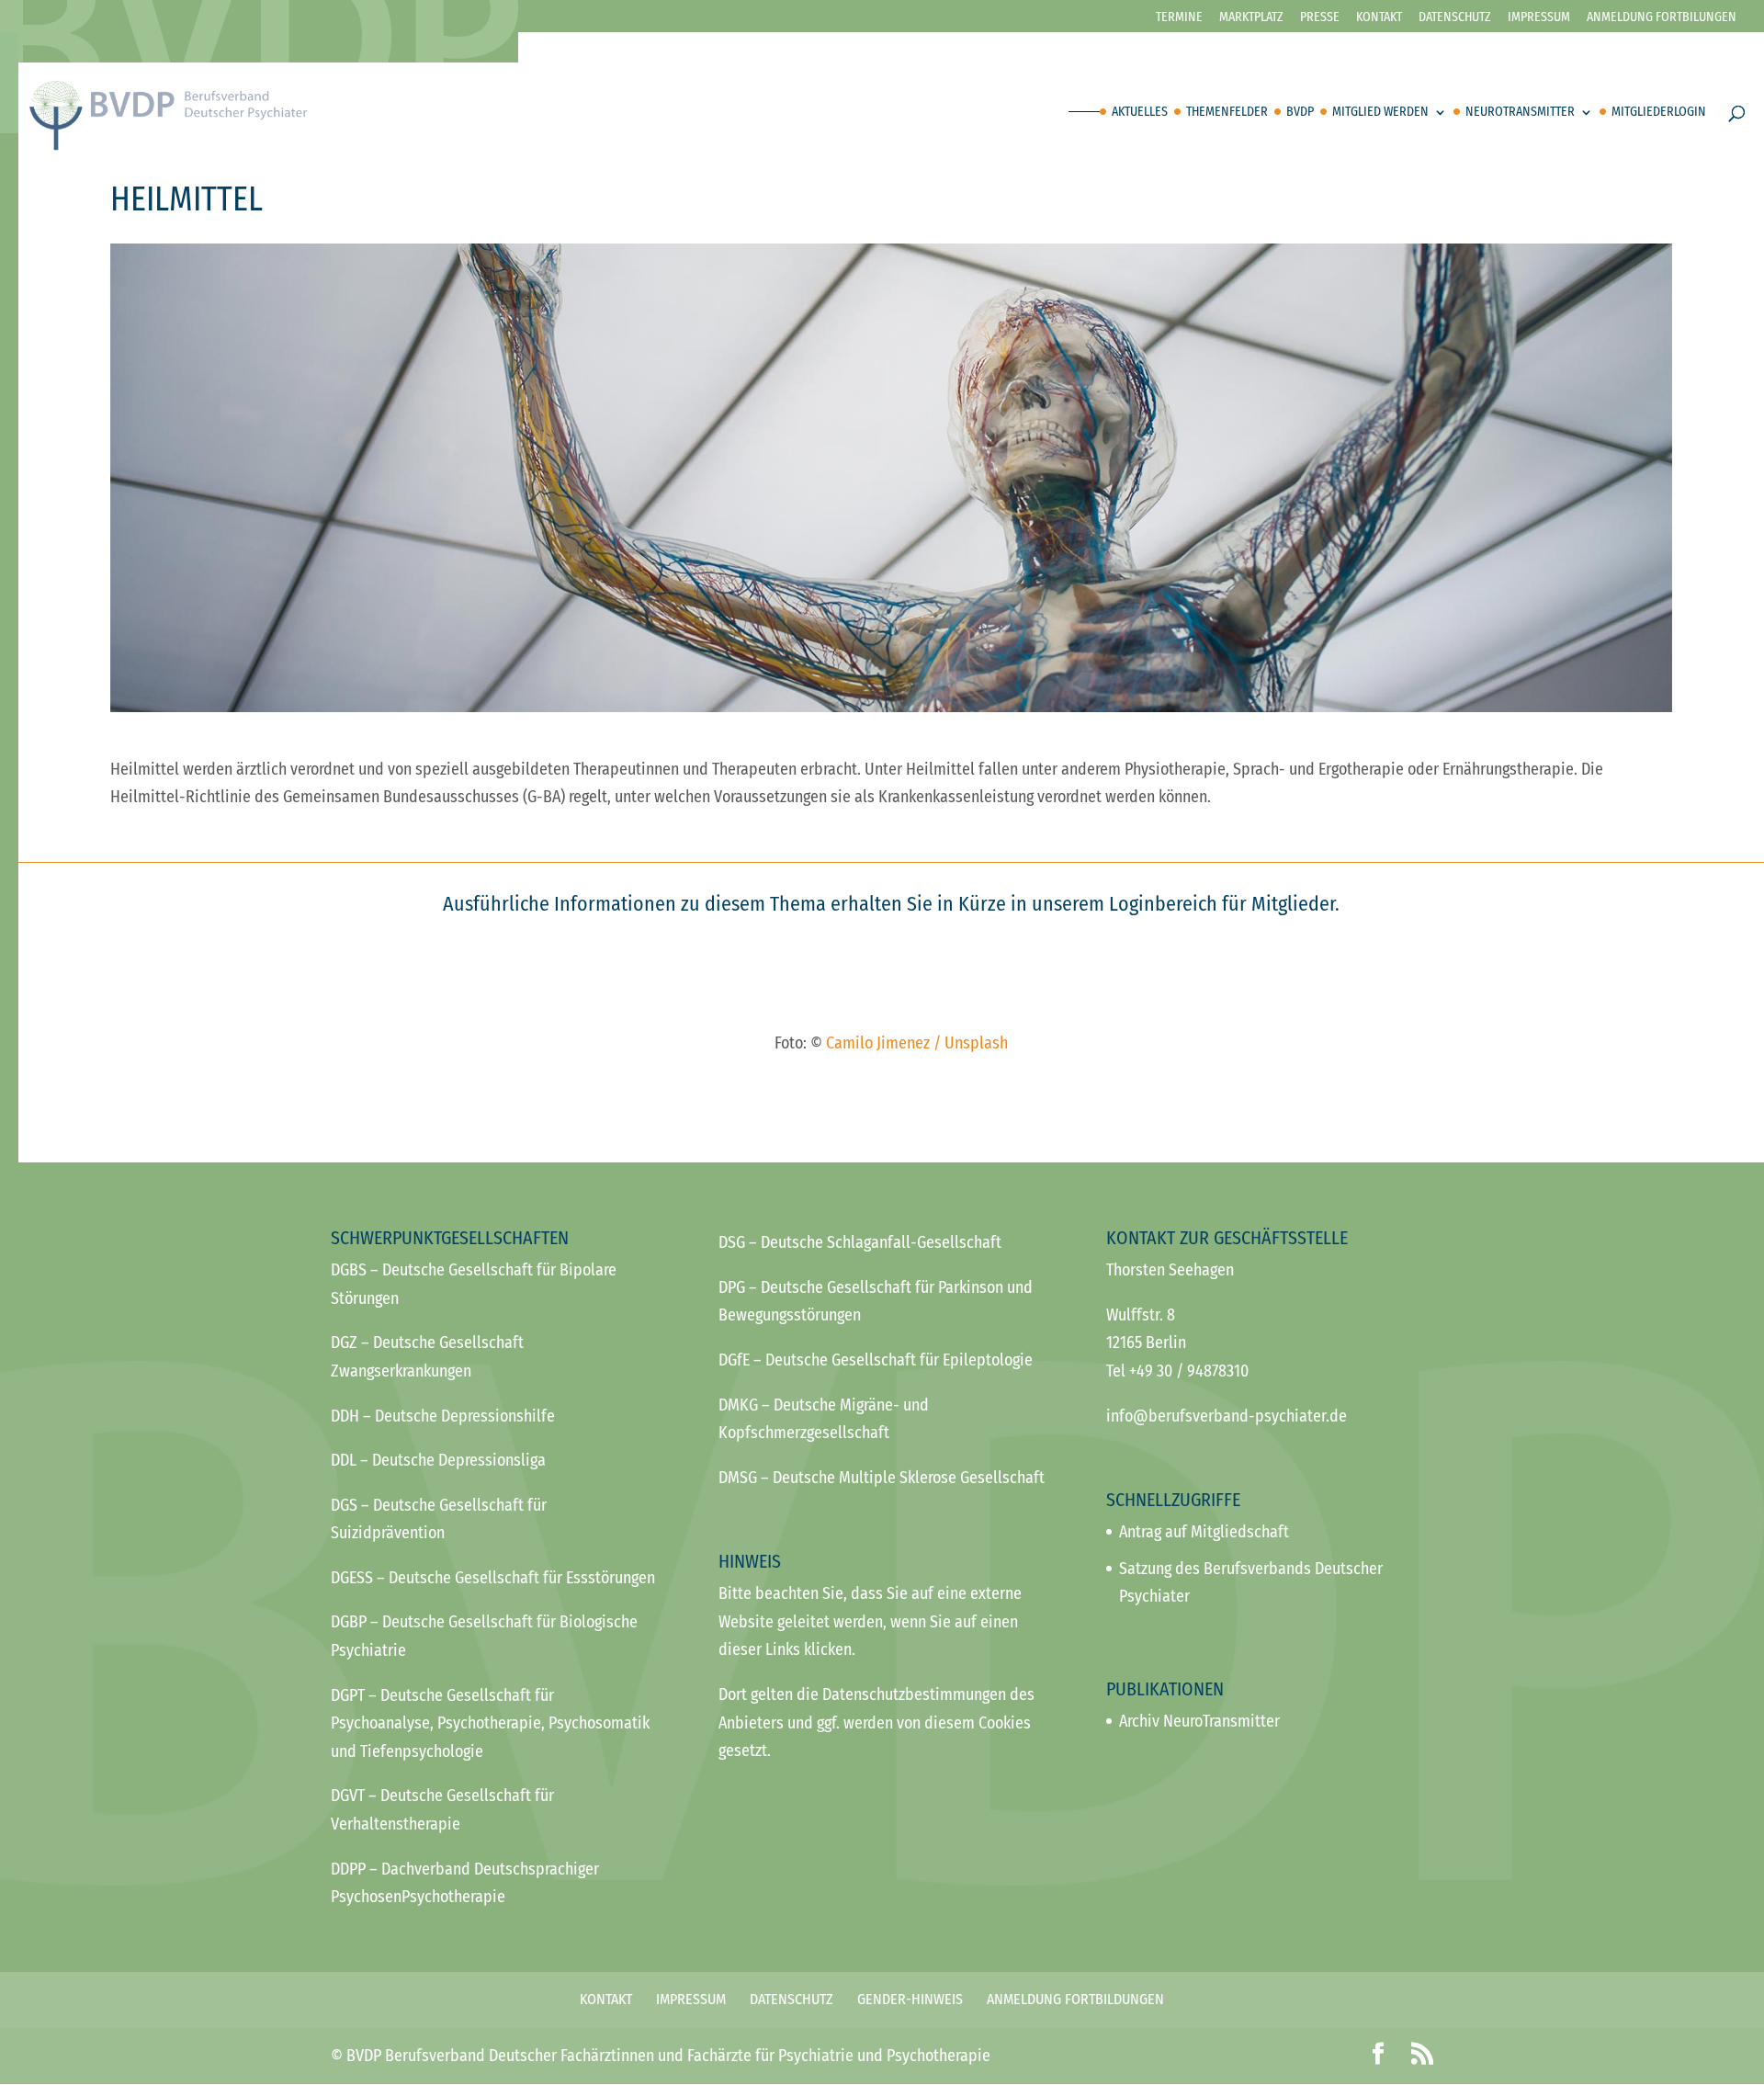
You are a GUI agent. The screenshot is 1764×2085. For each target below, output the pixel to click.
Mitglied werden (1380, 113)
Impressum (1539, 18)
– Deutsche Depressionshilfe (443, 1416)
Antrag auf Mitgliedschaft (1204, 1532)
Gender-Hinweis (910, 1999)
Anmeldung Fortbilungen (1662, 18)
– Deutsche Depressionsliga (438, 1460)
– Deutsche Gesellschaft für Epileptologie (876, 1360)
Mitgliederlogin (1659, 113)
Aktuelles (1140, 113)
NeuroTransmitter (1520, 113)
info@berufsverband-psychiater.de (1227, 1416)
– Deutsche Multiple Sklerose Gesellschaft (882, 1478)
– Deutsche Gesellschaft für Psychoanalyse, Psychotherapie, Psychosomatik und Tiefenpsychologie (490, 1723)
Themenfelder (1227, 113)
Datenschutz (1455, 18)
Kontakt (1379, 18)
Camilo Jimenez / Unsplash (917, 1043)
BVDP (1300, 113)
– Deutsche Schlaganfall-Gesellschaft (860, 1242)
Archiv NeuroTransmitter (1199, 1721)
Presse (1320, 18)
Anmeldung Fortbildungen (1075, 1999)
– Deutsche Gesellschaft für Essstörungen (493, 1578)
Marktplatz (1251, 18)
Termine (1179, 18)
